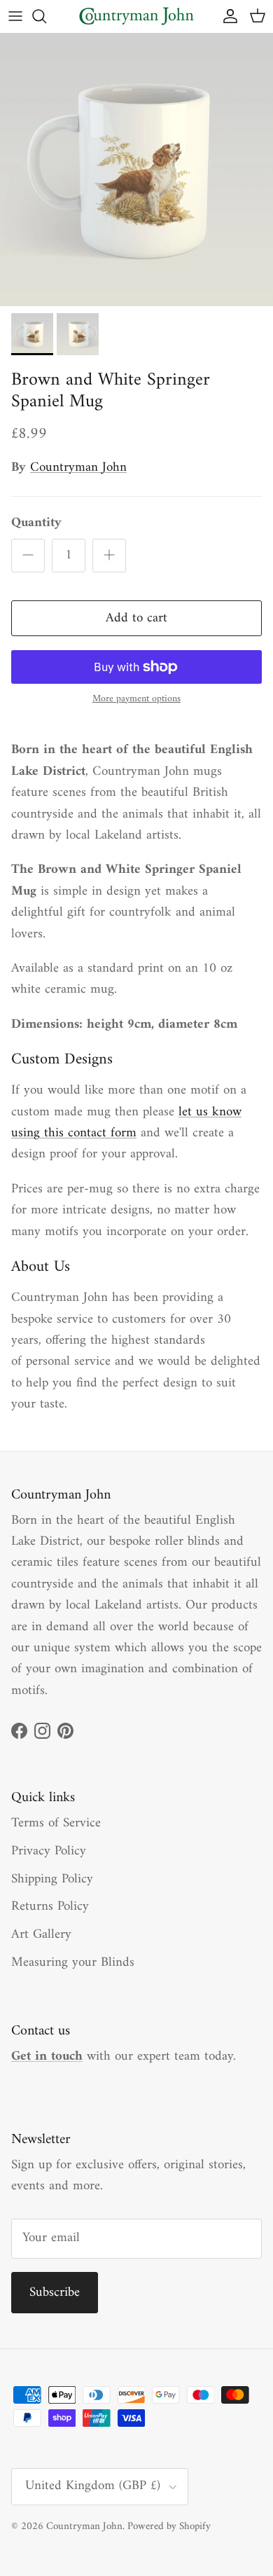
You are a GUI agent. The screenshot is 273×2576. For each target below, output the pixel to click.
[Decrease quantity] (28, 556)
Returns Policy (50, 1907)
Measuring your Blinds (73, 1963)
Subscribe (55, 2293)
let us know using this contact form (126, 1123)
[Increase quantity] (109, 556)
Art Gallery (41, 1935)
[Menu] (15, 16)
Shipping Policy (52, 1879)
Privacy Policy (49, 1851)
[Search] (46, 16)
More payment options (136, 700)
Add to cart (136, 618)
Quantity (36, 524)
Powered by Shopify (169, 2527)
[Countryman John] (136, 16)
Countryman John (78, 468)
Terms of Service (56, 1823)
